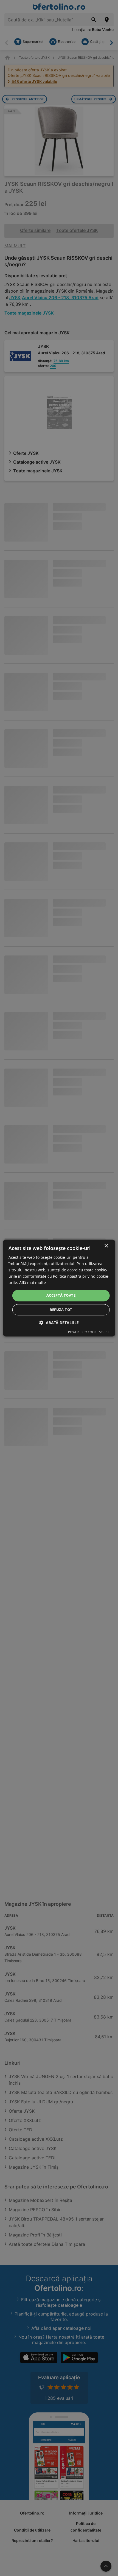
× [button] (106, 1246)
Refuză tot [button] (61, 1310)
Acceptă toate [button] (61, 1296)
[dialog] (59, 1288)
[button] (59, 1323)
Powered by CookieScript (88, 1332)
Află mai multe (33, 1283)
